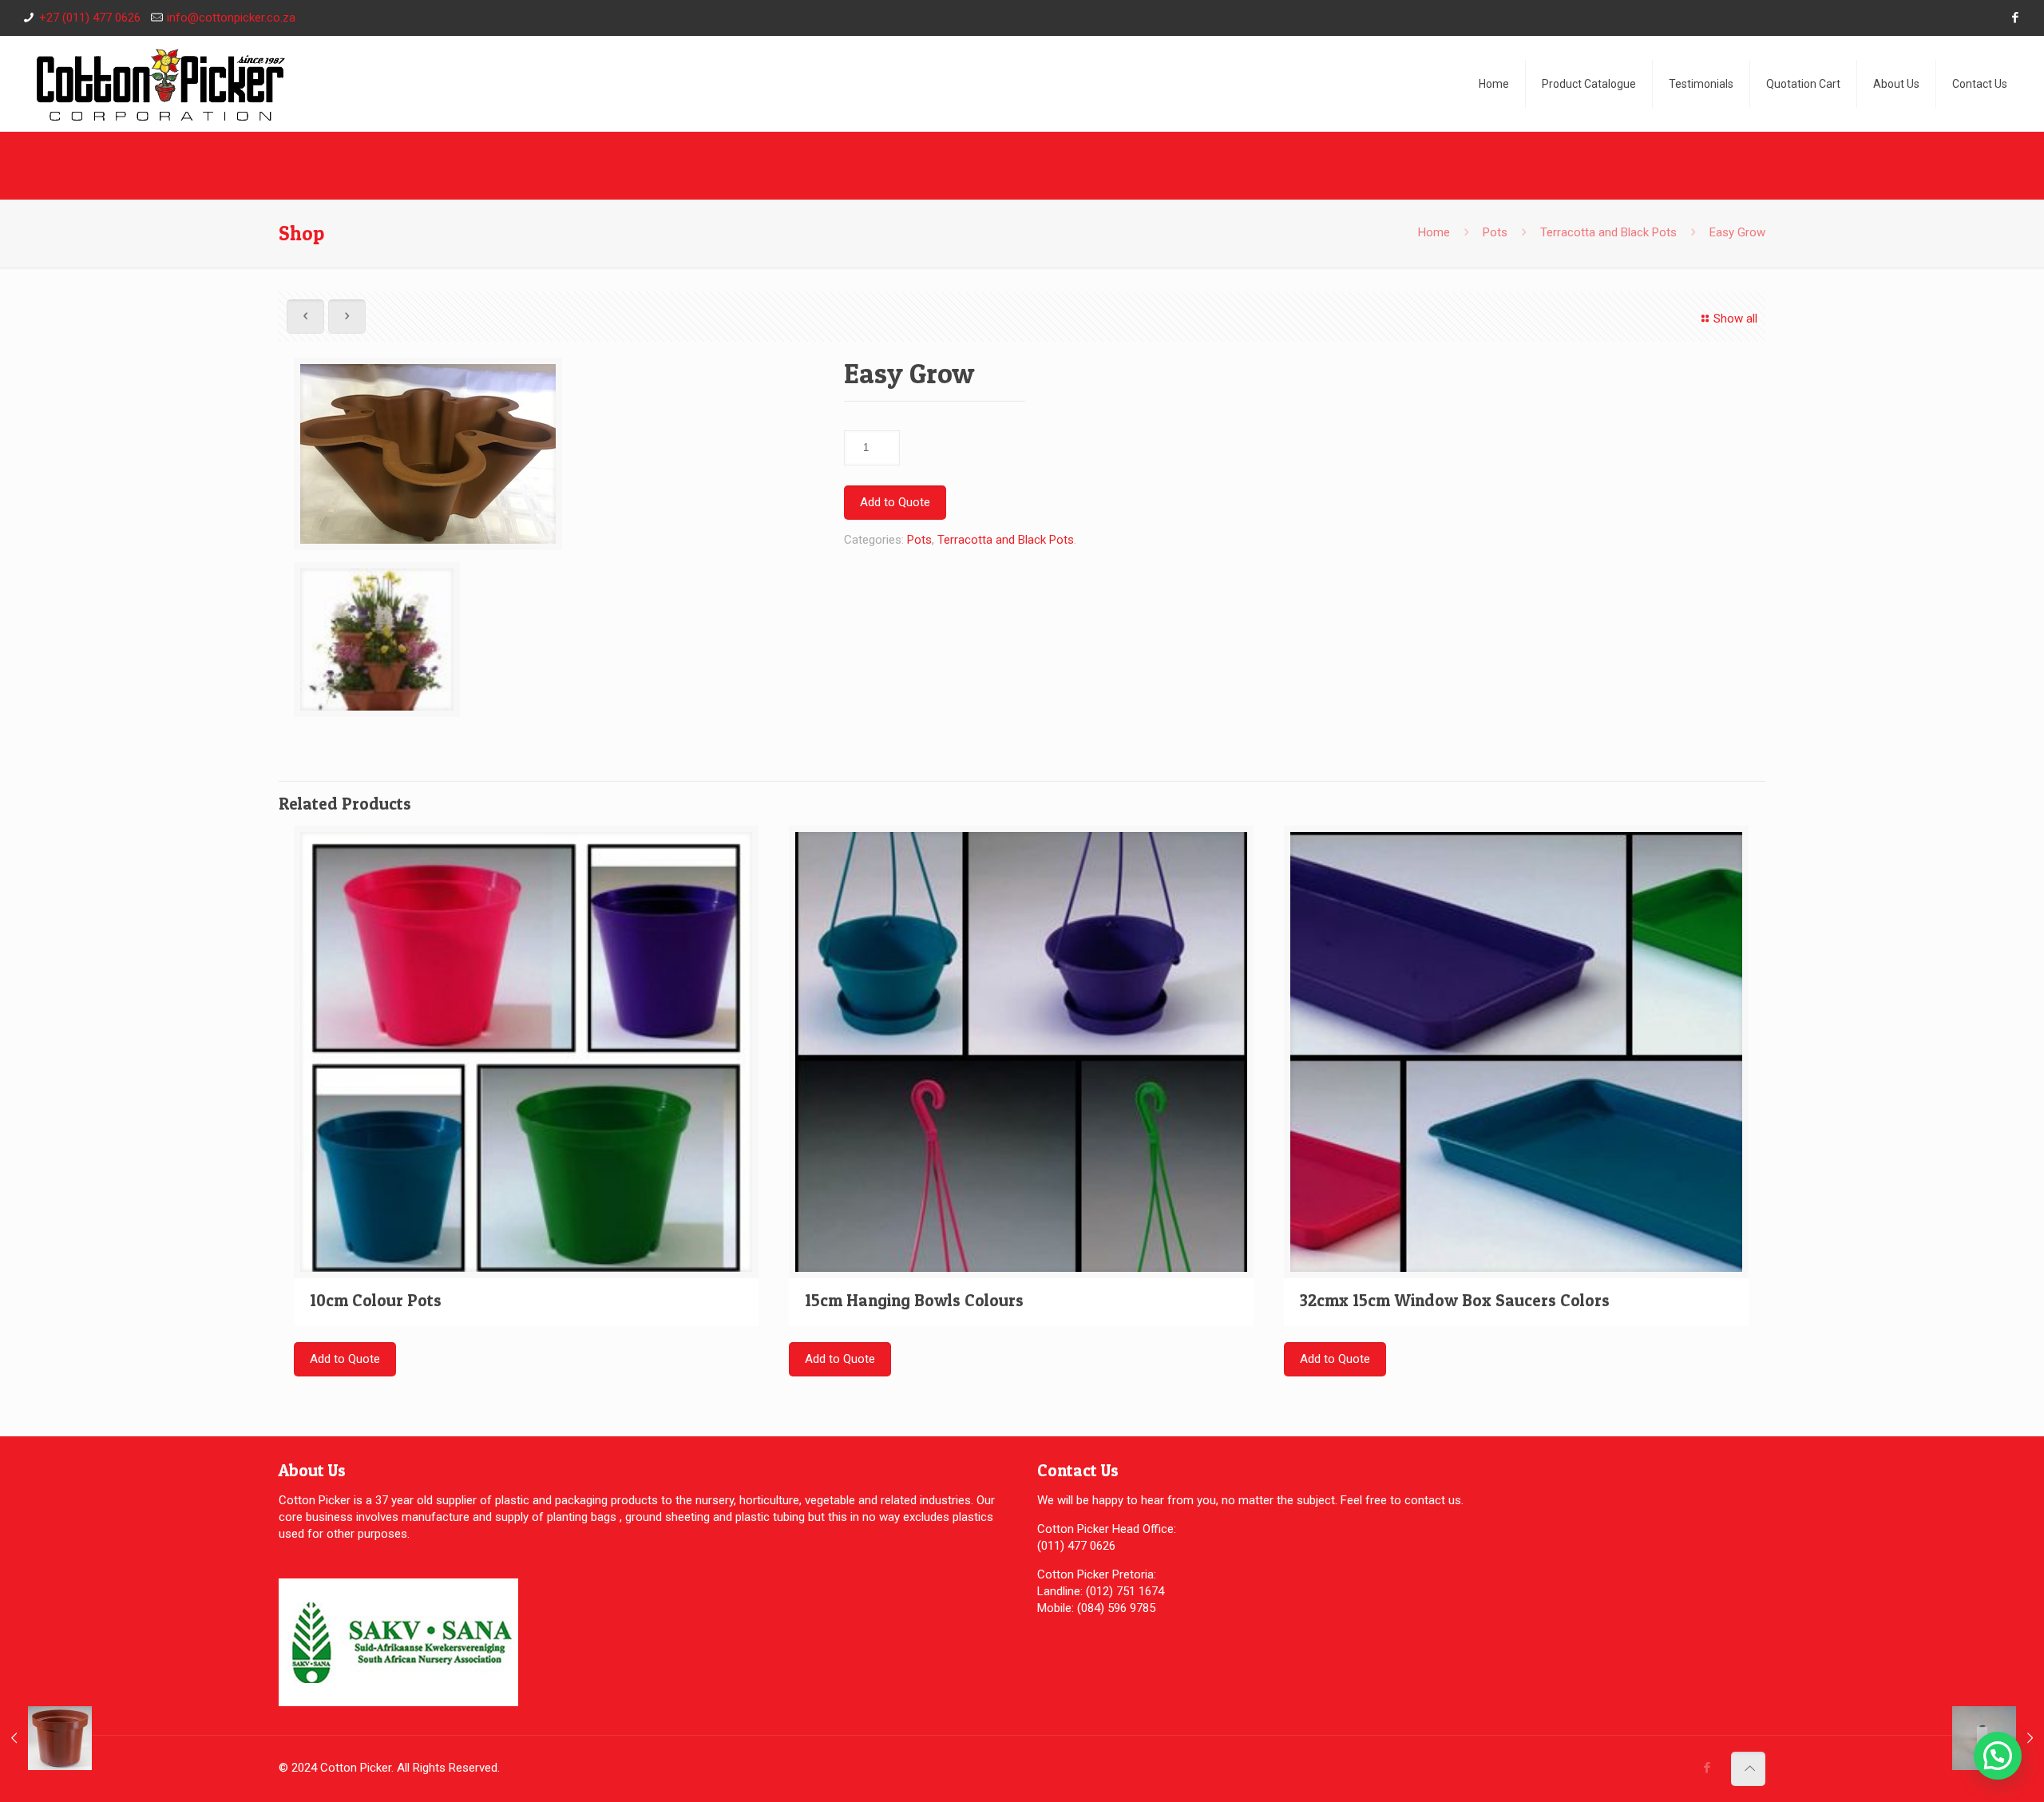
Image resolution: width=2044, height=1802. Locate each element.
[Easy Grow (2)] (377, 646)
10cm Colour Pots (376, 1300)
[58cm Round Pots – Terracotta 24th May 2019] (46, 1738)
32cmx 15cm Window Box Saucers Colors (1455, 1300)
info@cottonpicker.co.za (231, 18)
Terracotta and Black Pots (1608, 232)
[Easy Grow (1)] (428, 460)
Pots (1495, 232)
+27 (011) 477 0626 (90, 18)
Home (1434, 232)
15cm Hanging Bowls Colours (914, 1300)
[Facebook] (2015, 18)
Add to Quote (895, 502)
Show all (1735, 319)
